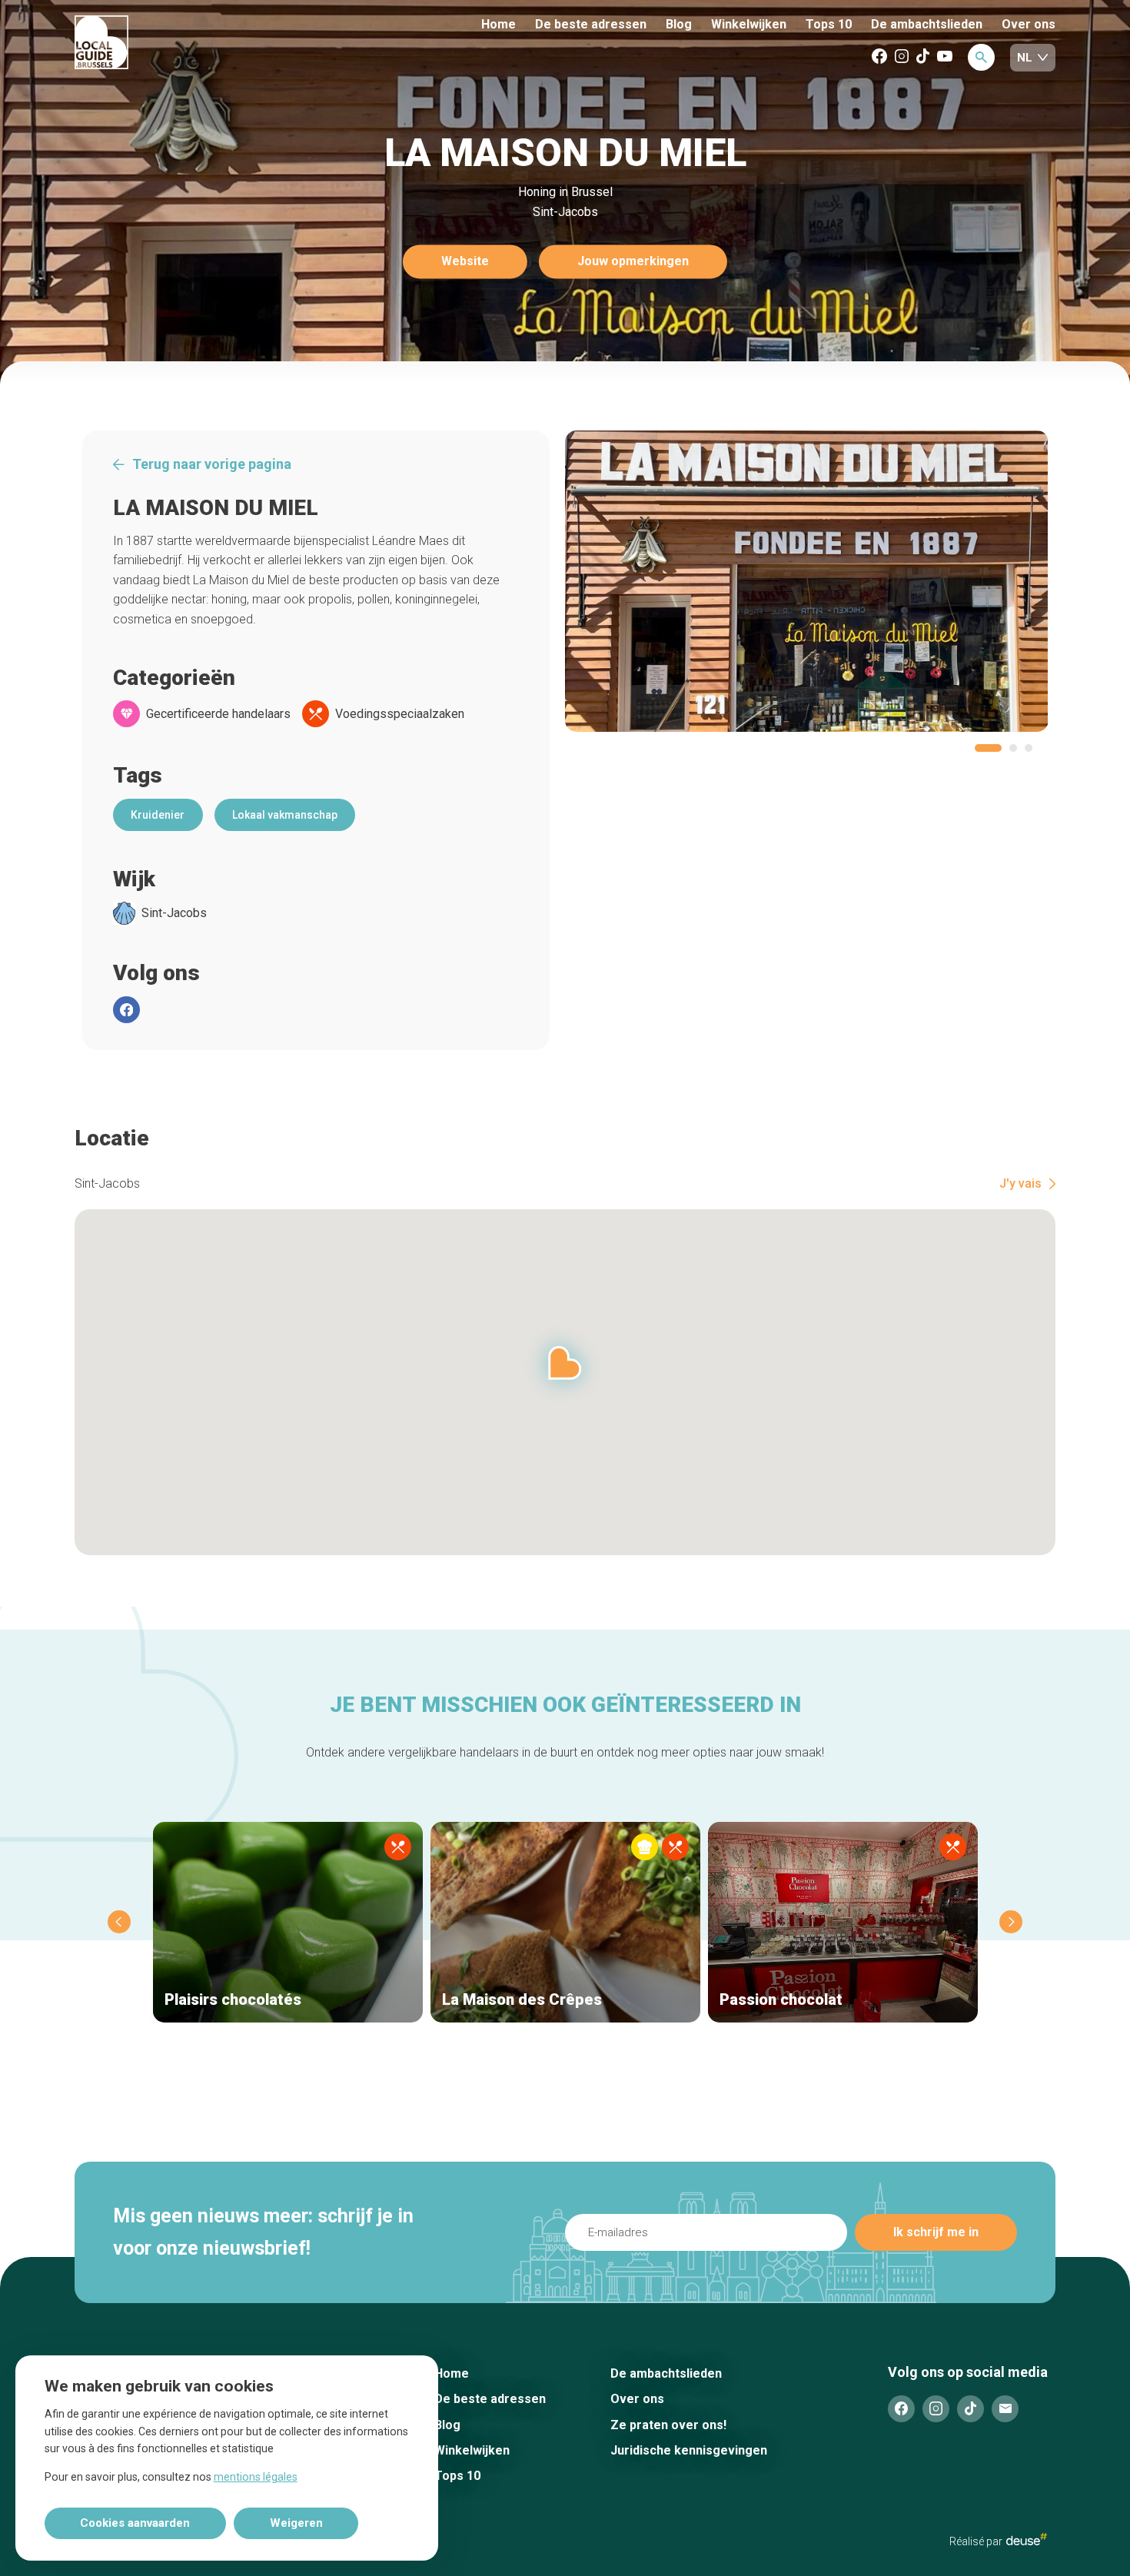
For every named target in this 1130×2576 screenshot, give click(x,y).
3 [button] (1029, 748)
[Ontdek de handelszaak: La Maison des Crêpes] (565, 1922)
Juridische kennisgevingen (689, 2450)
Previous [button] (119, 1922)
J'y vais (1020, 1184)
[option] (807, 581)
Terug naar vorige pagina (212, 464)
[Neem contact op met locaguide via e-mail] (1005, 2409)
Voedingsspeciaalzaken (400, 714)
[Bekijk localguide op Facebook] (879, 57)
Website (465, 262)
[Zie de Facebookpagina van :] (126, 1010)
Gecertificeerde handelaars (218, 714)
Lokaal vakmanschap (285, 815)
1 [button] (988, 748)
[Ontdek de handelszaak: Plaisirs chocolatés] (288, 1922)
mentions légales (256, 2477)
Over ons (1029, 24)
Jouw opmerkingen (633, 262)
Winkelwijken (749, 25)
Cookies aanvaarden (135, 2523)
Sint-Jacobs (174, 913)
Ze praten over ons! (668, 2425)
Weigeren (296, 2523)
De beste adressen (591, 24)
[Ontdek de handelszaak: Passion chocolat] (843, 1922)
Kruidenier (158, 815)
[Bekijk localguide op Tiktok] (923, 57)
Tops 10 (829, 24)
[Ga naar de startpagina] (158, 43)
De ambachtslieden (927, 24)
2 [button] (1013, 748)
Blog (679, 24)
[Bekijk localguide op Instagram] (902, 57)
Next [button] (1011, 1922)
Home (499, 24)
